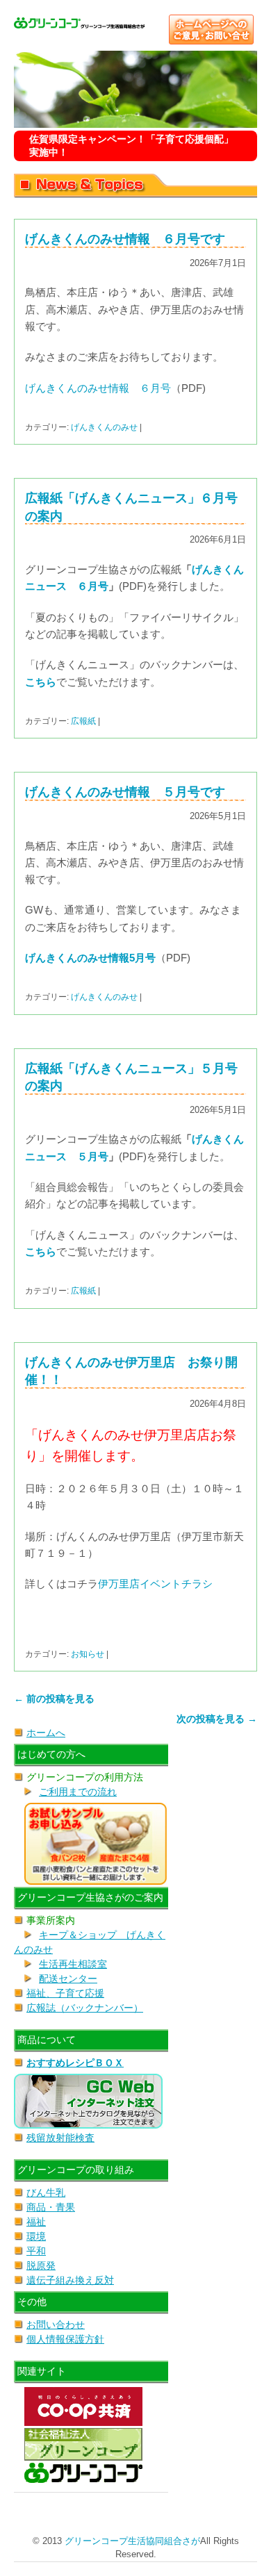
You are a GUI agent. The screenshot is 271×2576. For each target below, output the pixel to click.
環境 (36, 2236)
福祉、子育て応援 (65, 1993)
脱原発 (41, 2265)
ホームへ (46, 1733)
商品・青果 (51, 2207)
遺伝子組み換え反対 (70, 2280)
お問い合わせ (56, 2325)
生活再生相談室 (73, 1964)
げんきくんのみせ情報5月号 (90, 958)
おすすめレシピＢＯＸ (75, 2063)
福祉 (36, 2222)
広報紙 (83, 721)
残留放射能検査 (60, 2138)
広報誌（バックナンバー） (85, 2008)
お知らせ (88, 1654)
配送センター (68, 1979)
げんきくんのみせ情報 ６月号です (125, 239)
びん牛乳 (46, 2193)
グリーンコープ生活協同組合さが (132, 2541)
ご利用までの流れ (78, 1792)
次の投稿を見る (217, 1719)
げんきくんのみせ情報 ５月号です (125, 792)
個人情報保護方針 (65, 2339)
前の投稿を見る (54, 1699)
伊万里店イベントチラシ (155, 1584)
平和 (36, 2251)
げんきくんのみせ (104, 427)
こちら (41, 682)
